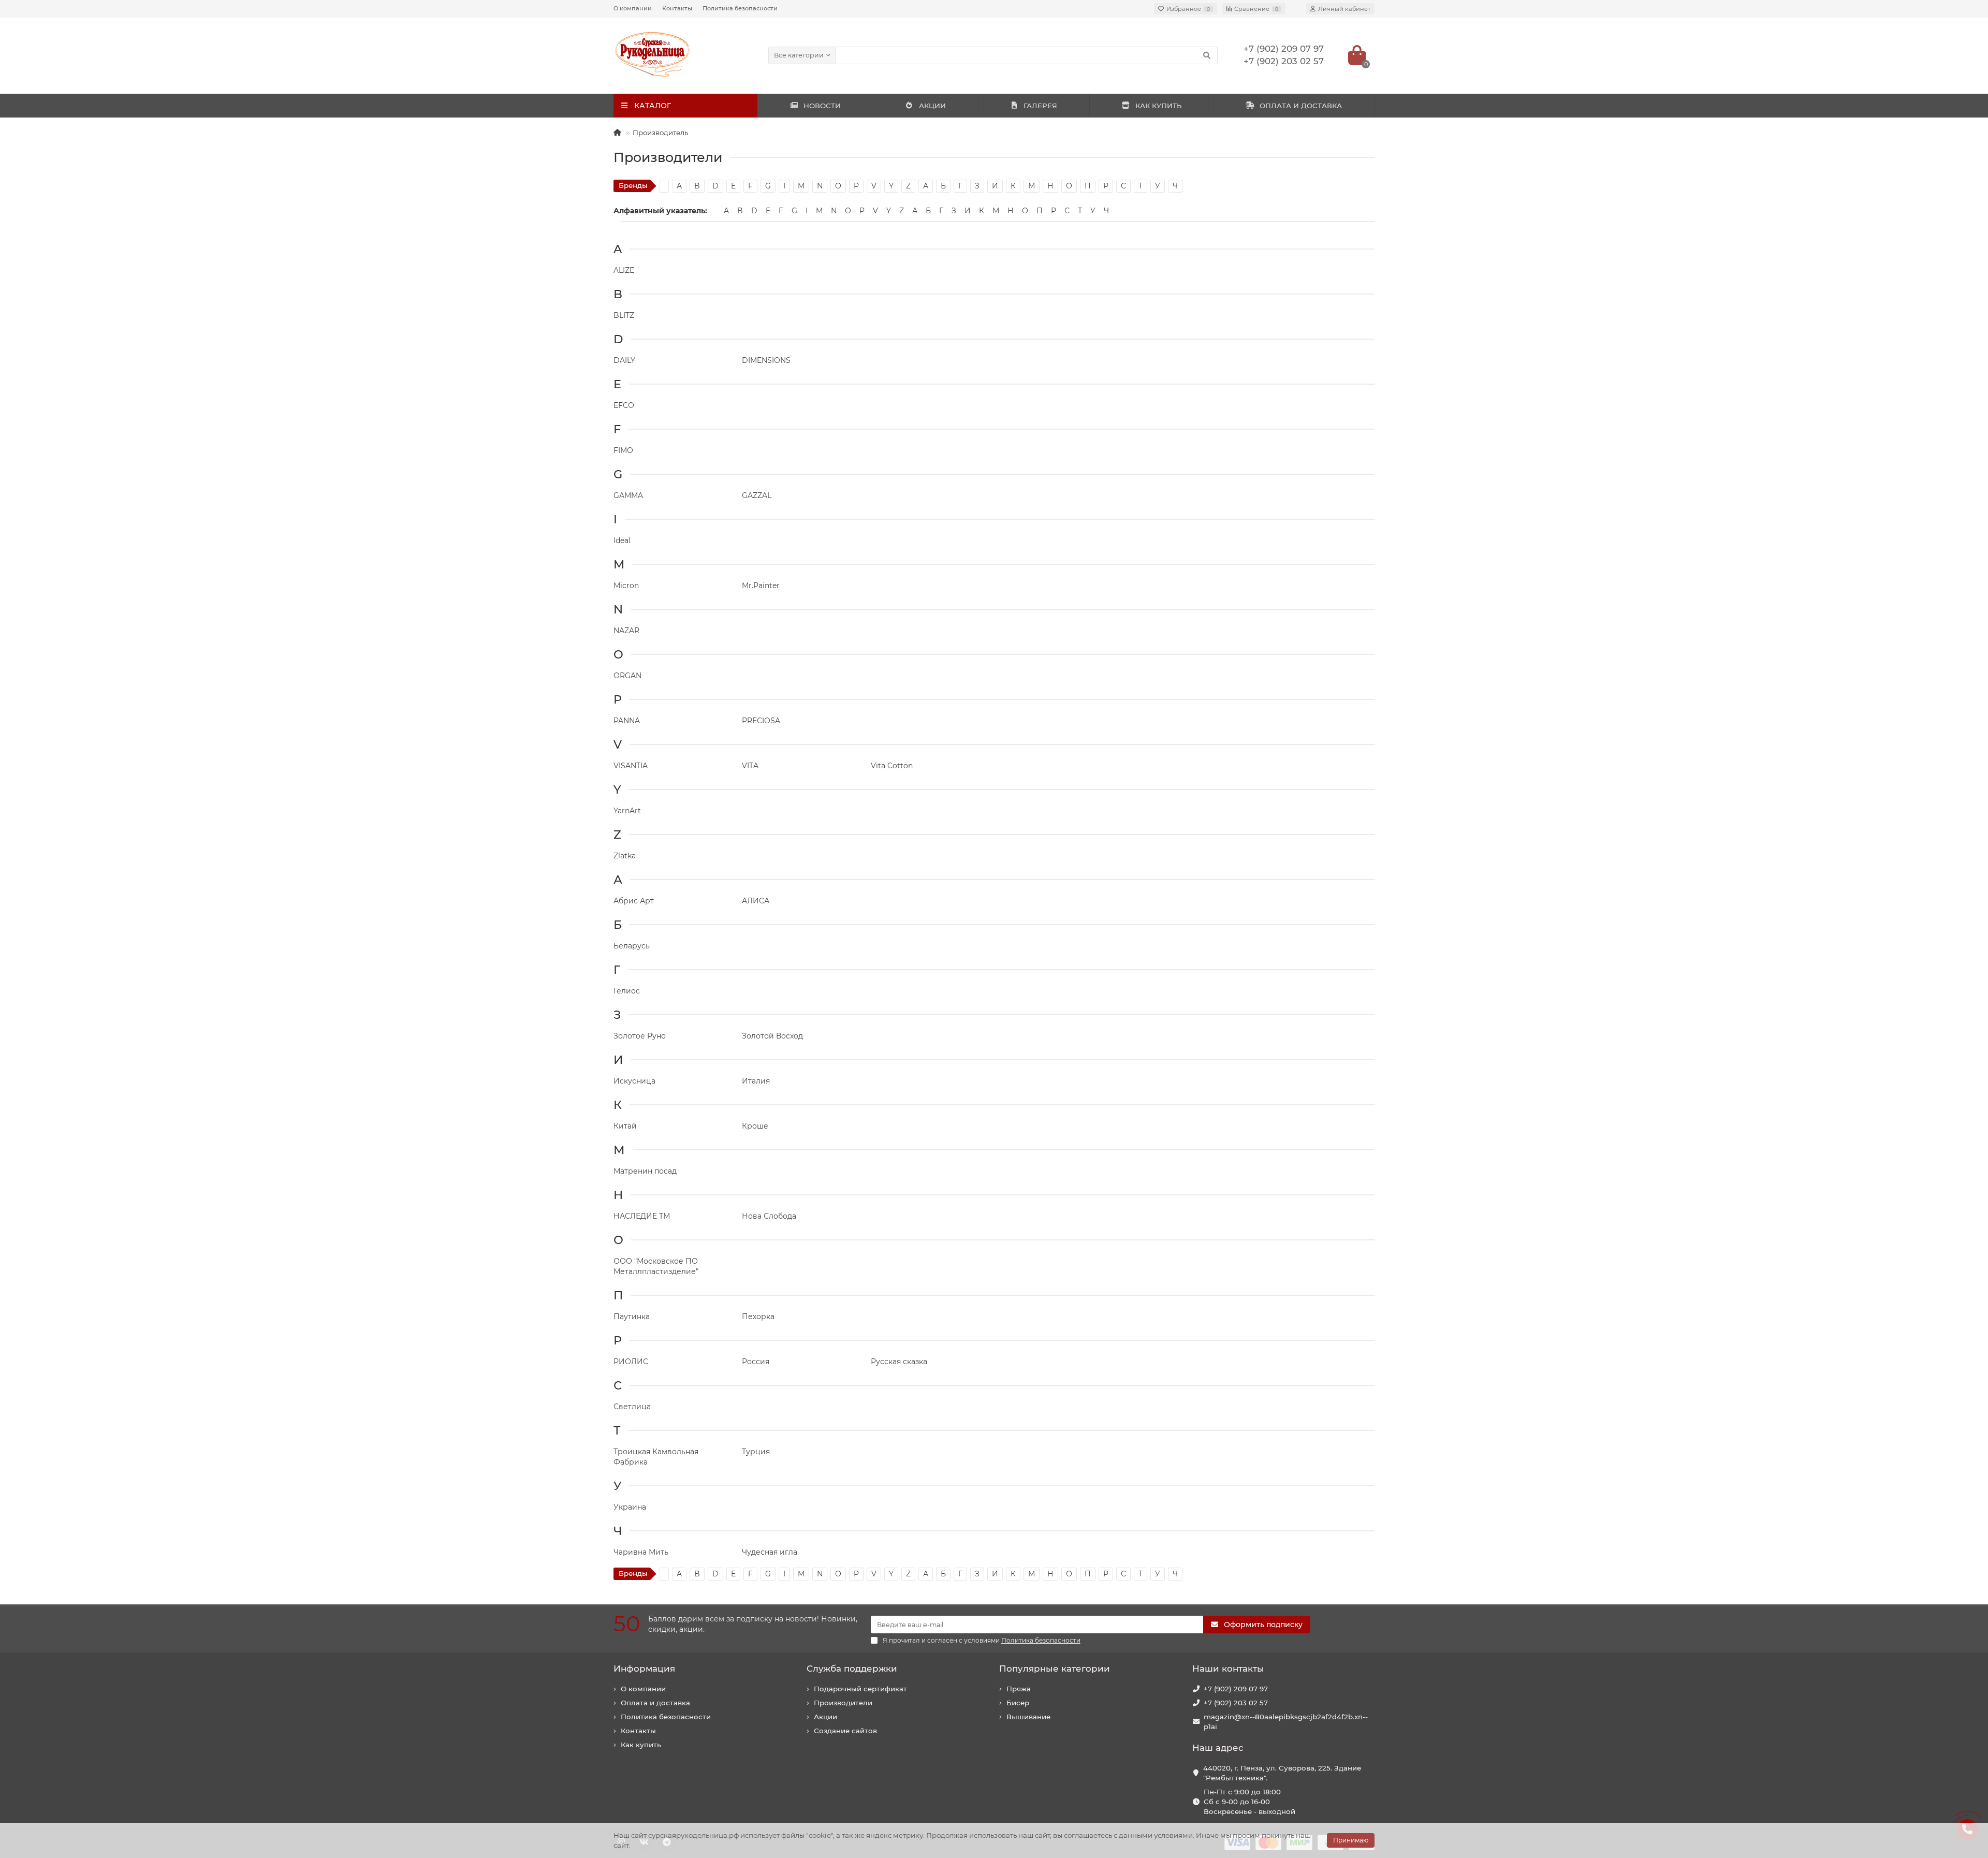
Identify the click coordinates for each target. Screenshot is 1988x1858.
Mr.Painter (761, 586)
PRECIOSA (761, 721)
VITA (750, 766)
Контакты (677, 8)
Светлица (632, 1407)
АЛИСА (756, 901)
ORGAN (627, 676)
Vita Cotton (892, 766)
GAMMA (628, 495)
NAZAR (626, 631)
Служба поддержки (852, 1669)
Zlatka (625, 856)
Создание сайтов (845, 1731)
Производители (843, 1703)
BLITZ (624, 315)
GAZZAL (757, 495)
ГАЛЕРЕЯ (1040, 106)
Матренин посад (645, 1171)
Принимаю (1351, 1840)
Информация (644, 1669)
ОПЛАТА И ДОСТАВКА (1301, 106)
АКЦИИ (932, 106)
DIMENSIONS (766, 360)
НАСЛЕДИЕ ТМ (642, 1216)
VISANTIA (631, 766)
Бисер (1018, 1703)
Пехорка (758, 1316)
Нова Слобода (769, 1216)
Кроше (755, 1126)
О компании (633, 8)
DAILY (624, 360)
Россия (756, 1362)
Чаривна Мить (641, 1552)
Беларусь (632, 946)
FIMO (623, 450)
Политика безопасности (740, 8)
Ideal (622, 540)
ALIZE (624, 270)
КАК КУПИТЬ (1158, 106)
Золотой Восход (772, 1036)
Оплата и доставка (655, 1703)
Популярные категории (1055, 1669)
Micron (626, 586)
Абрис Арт (634, 901)
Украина (630, 1507)
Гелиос (627, 991)
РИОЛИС (631, 1362)
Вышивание (1028, 1717)
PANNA (627, 721)
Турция (756, 1452)
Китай (625, 1126)
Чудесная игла (770, 1552)
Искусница (634, 1081)
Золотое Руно (640, 1036)
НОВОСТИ (822, 106)
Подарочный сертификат (860, 1689)
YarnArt (627, 811)
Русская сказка (899, 1362)
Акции (825, 1717)
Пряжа (1019, 1689)
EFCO (624, 405)
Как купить (641, 1745)
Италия (756, 1081)
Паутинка (632, 1316)
